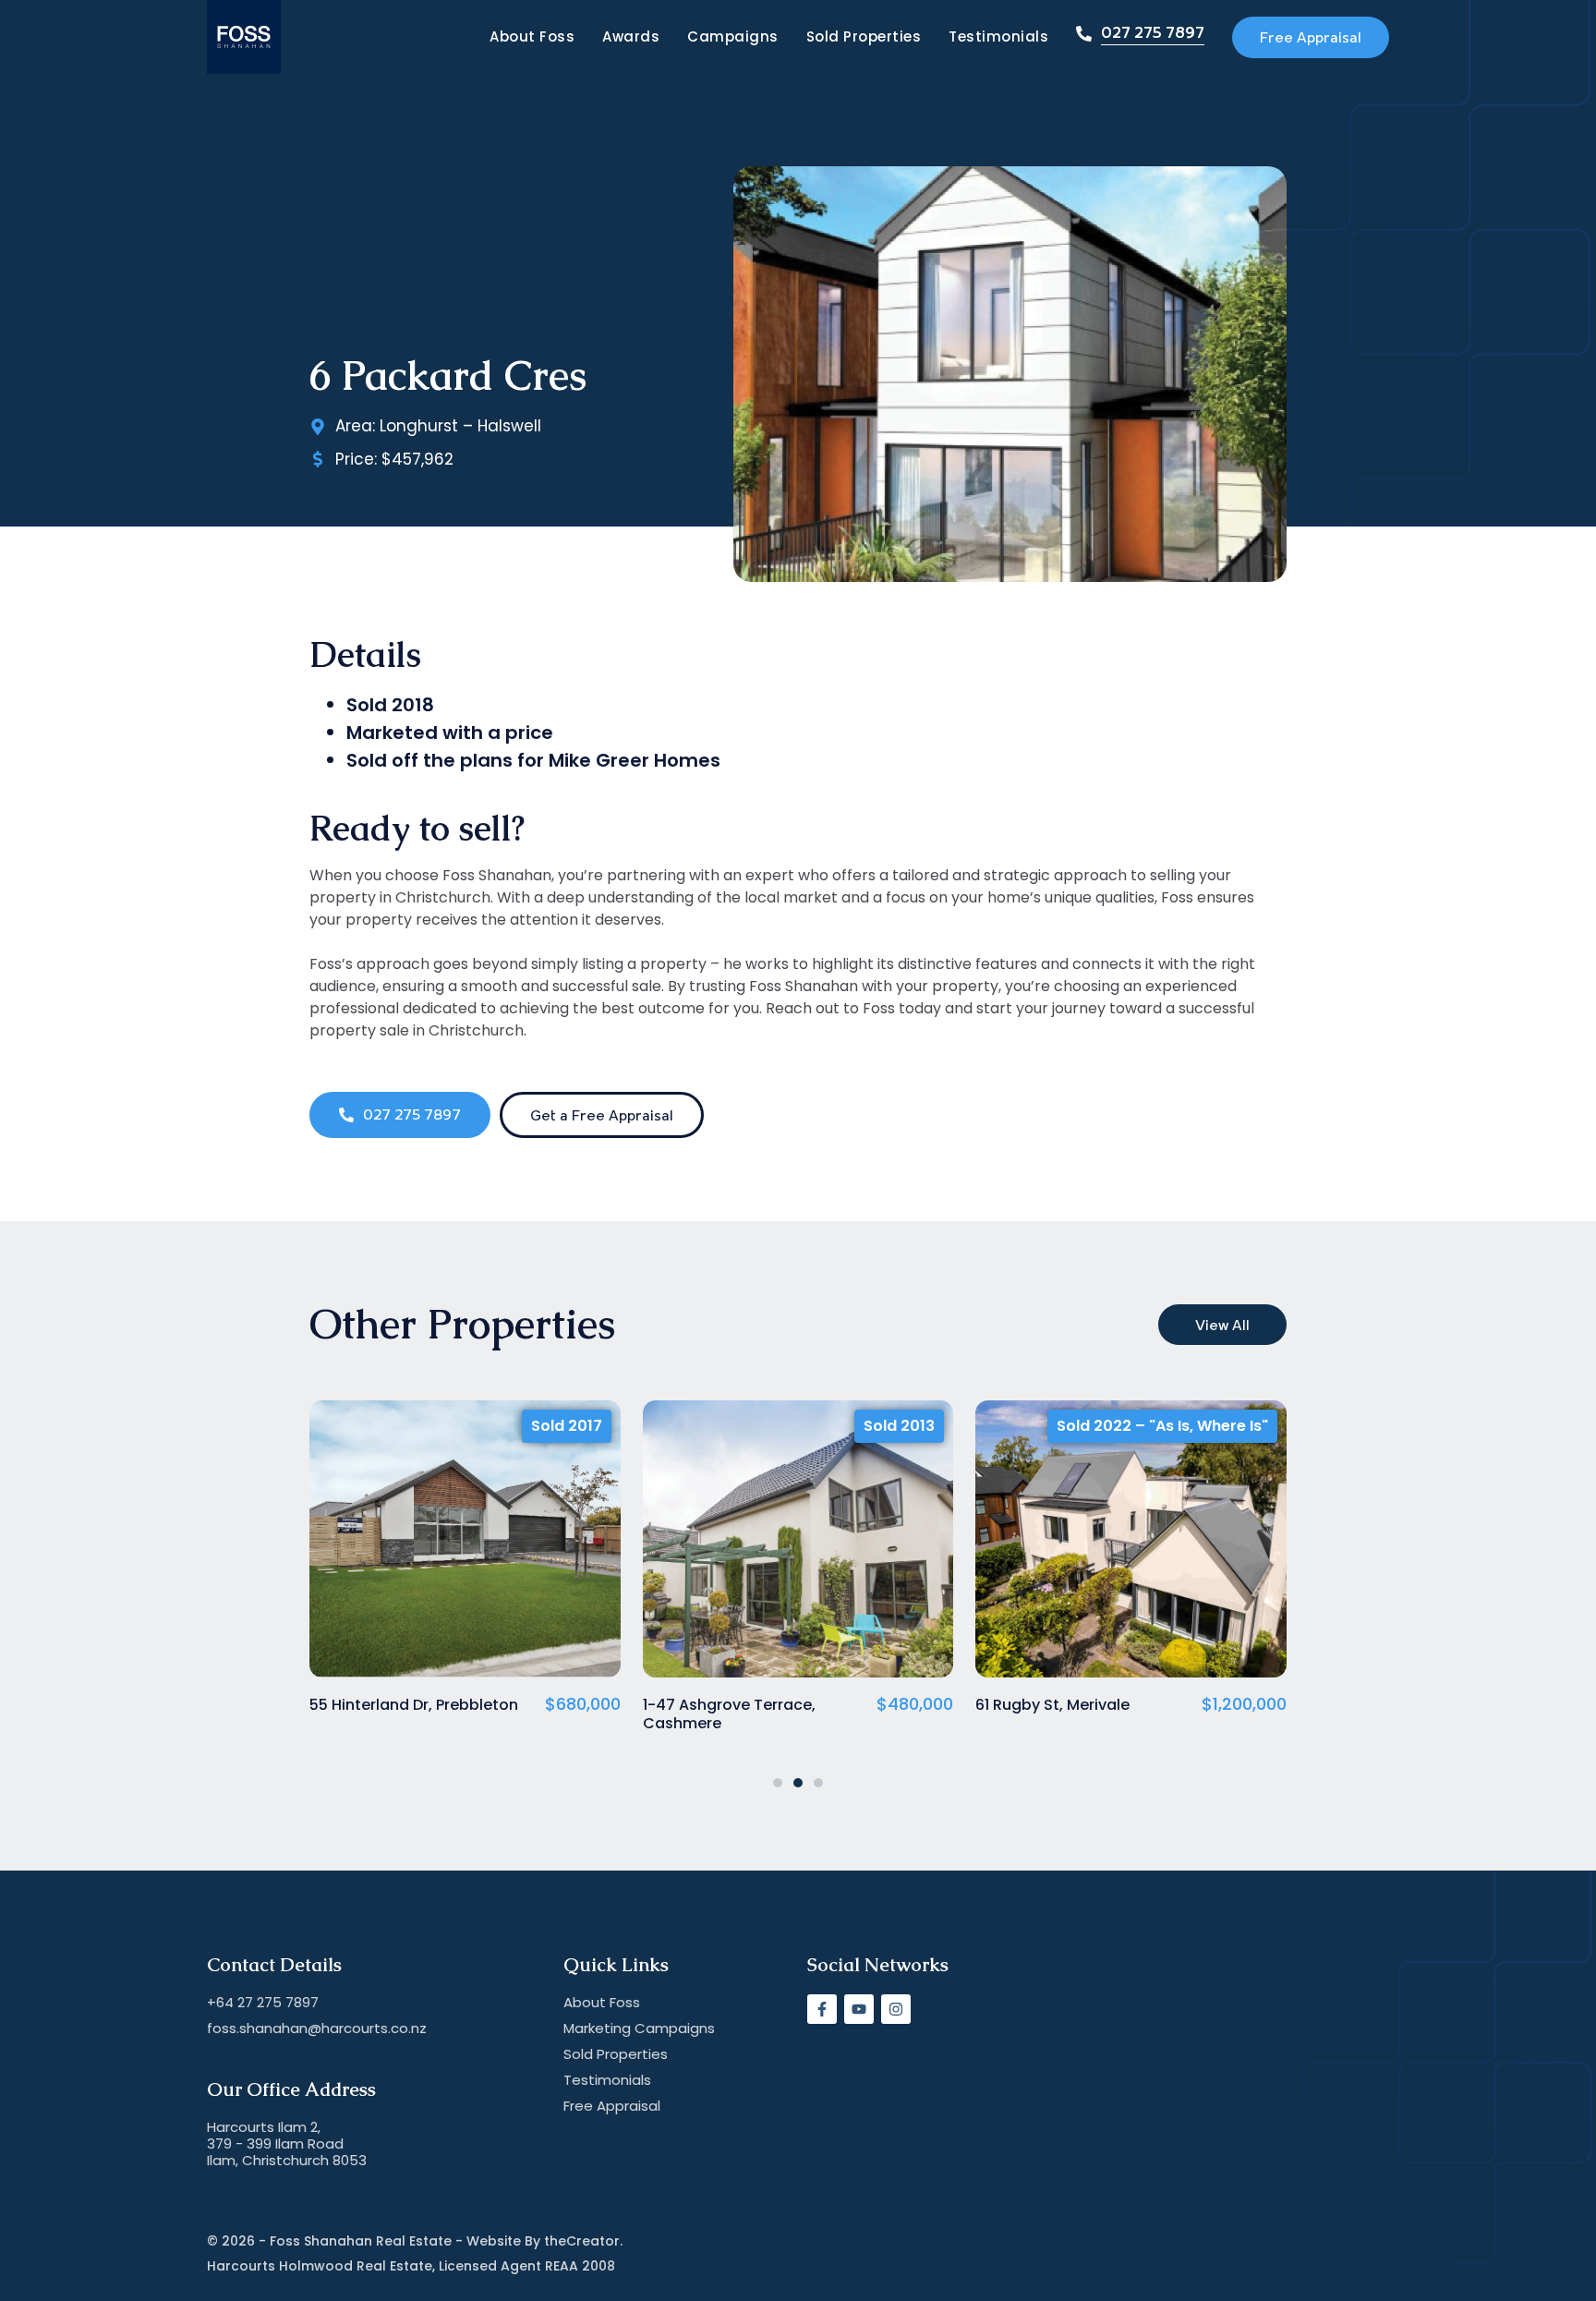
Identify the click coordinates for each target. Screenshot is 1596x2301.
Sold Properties (864, 37)
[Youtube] (859, 2009)
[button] (778, 1783)
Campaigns (733, 37)
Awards (631, 37)
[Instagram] (896, 2009)
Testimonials (998, 37)
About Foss (532, 37)
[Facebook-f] (822, 2009)
